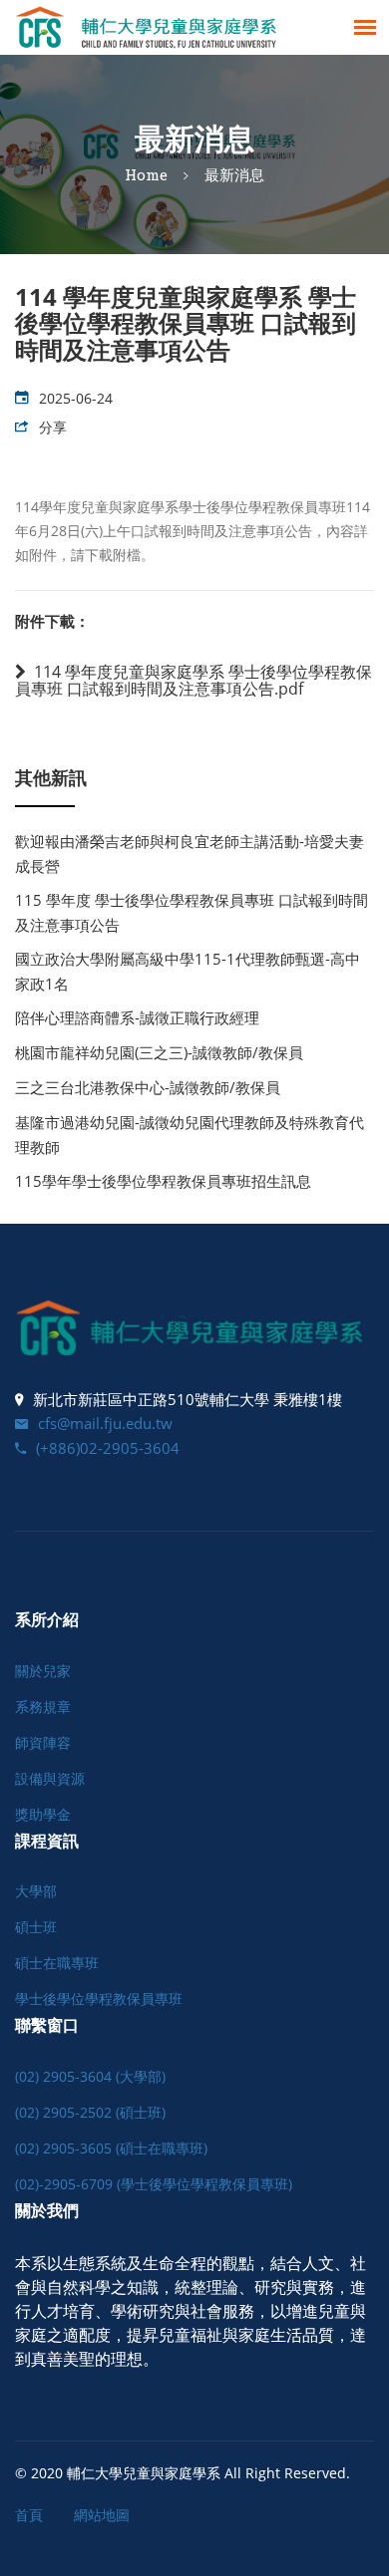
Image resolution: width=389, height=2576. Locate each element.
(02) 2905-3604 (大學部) (90, 2076)
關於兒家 (43, 1671)
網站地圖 (102, 2515)
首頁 (29, 2515)
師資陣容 (43, 1742)
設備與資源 (50, 1778)
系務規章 (43, 1707)
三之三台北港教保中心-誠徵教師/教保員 (148, 1087)
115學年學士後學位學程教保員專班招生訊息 (163, 1181)
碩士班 (36, 1927)
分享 (53, 427)
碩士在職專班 (57, 1963)
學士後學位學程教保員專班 (99, 1999)
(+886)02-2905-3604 (108, 1448)
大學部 (36, 1891)
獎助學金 (43, 1814)
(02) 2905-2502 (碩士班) (90, 2112)
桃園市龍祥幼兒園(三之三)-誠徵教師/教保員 (159, 1052)
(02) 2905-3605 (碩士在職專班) (111, 2148)
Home (146, 174)
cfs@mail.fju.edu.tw (105, 1423)
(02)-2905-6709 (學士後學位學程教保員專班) (154, 2184)
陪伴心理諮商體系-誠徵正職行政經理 (137, 1017)
